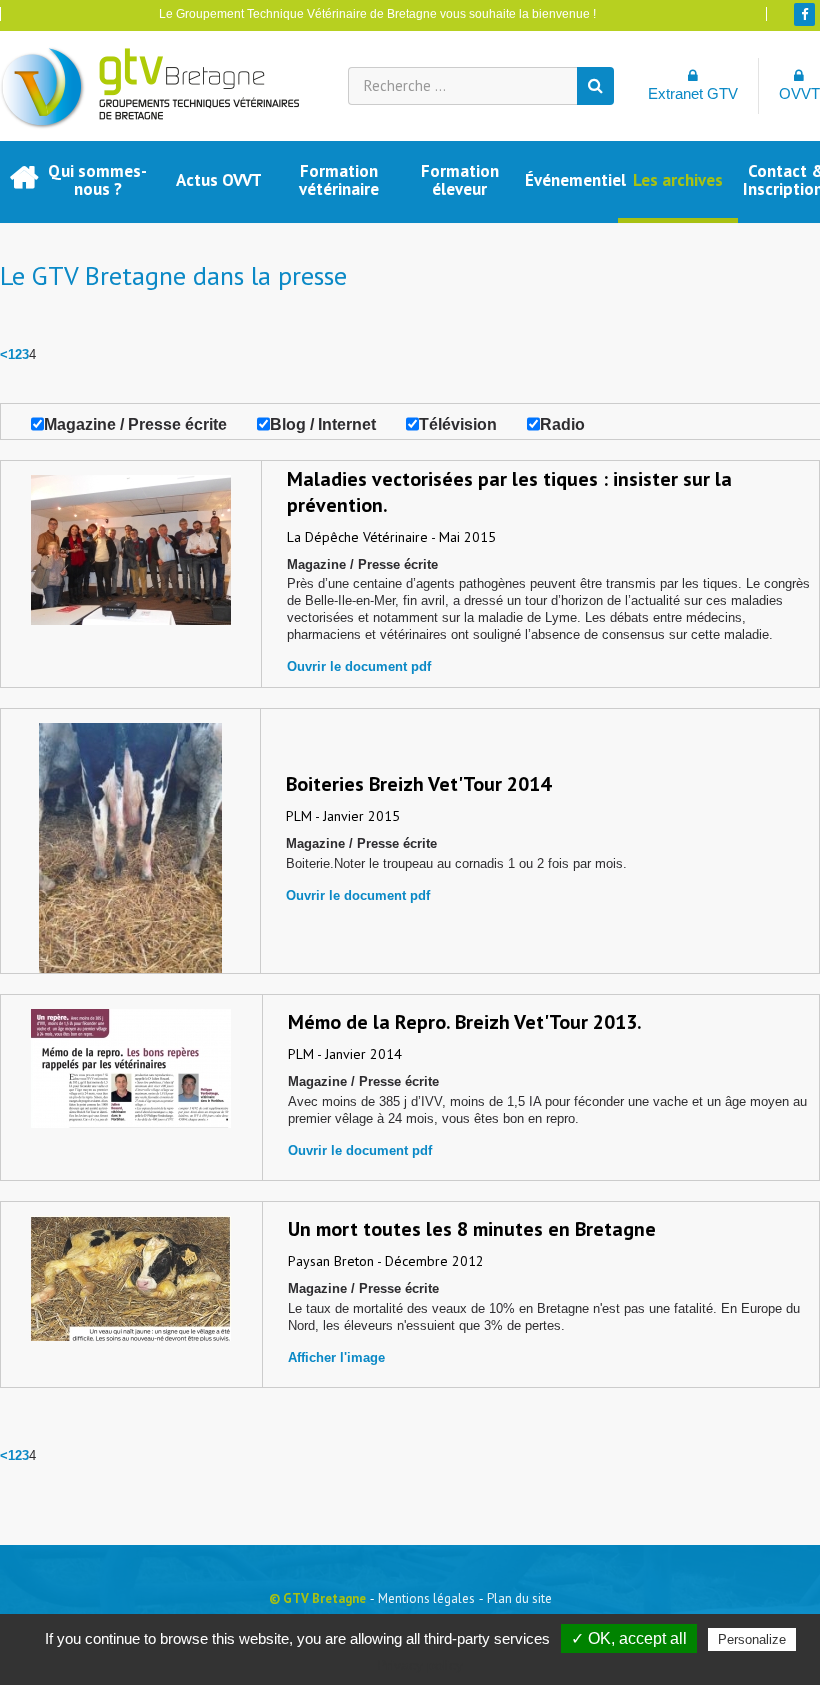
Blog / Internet (323, 424)
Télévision (458, 424)
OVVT (799, 93)
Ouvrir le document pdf (359, 666)
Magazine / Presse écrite (135, 424)
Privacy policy (420, 1665)
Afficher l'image (336, 1357)
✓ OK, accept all (629, 1638)
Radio (562, 424)
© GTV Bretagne (317, 1598)
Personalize (752, 1639)
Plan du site (519, 1598)
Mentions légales (426, 1598)
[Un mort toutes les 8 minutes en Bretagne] (131, 1270)
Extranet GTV (693, 93)
